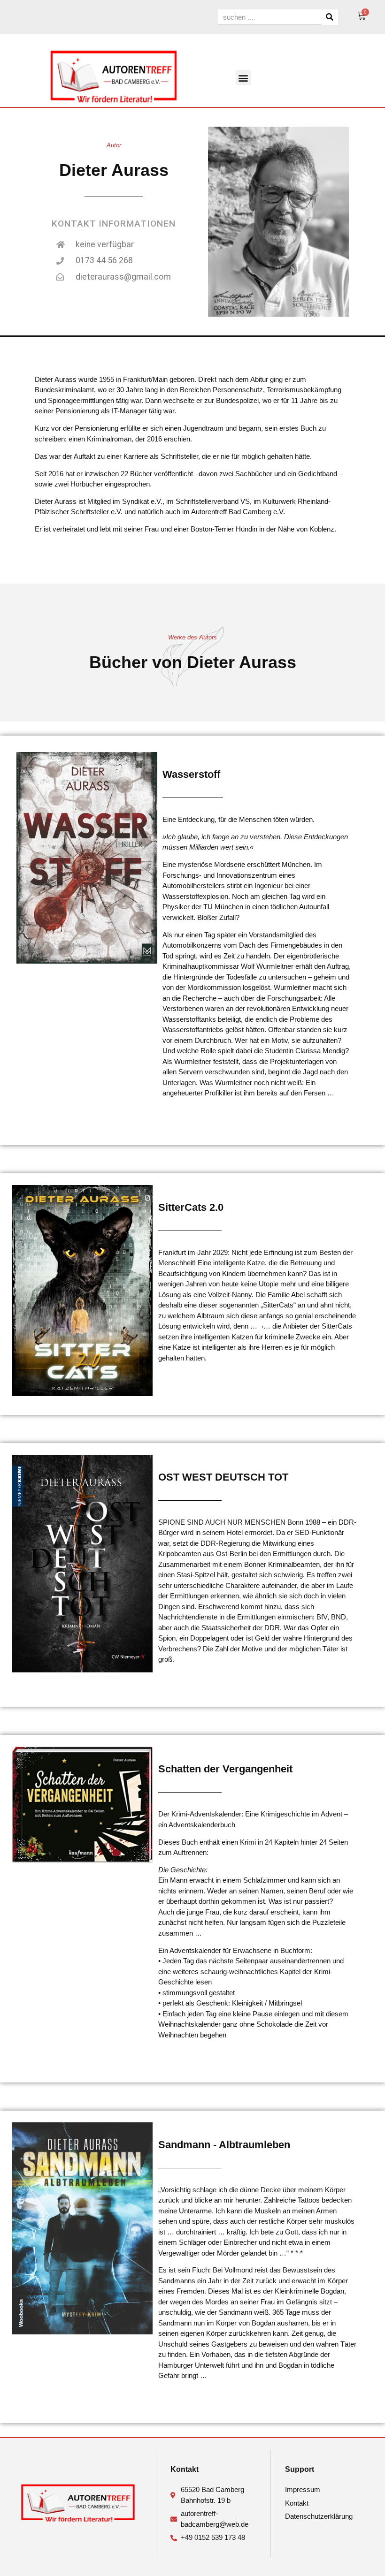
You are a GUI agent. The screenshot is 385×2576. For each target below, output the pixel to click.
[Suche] (330, 17)
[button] (243, 78)
